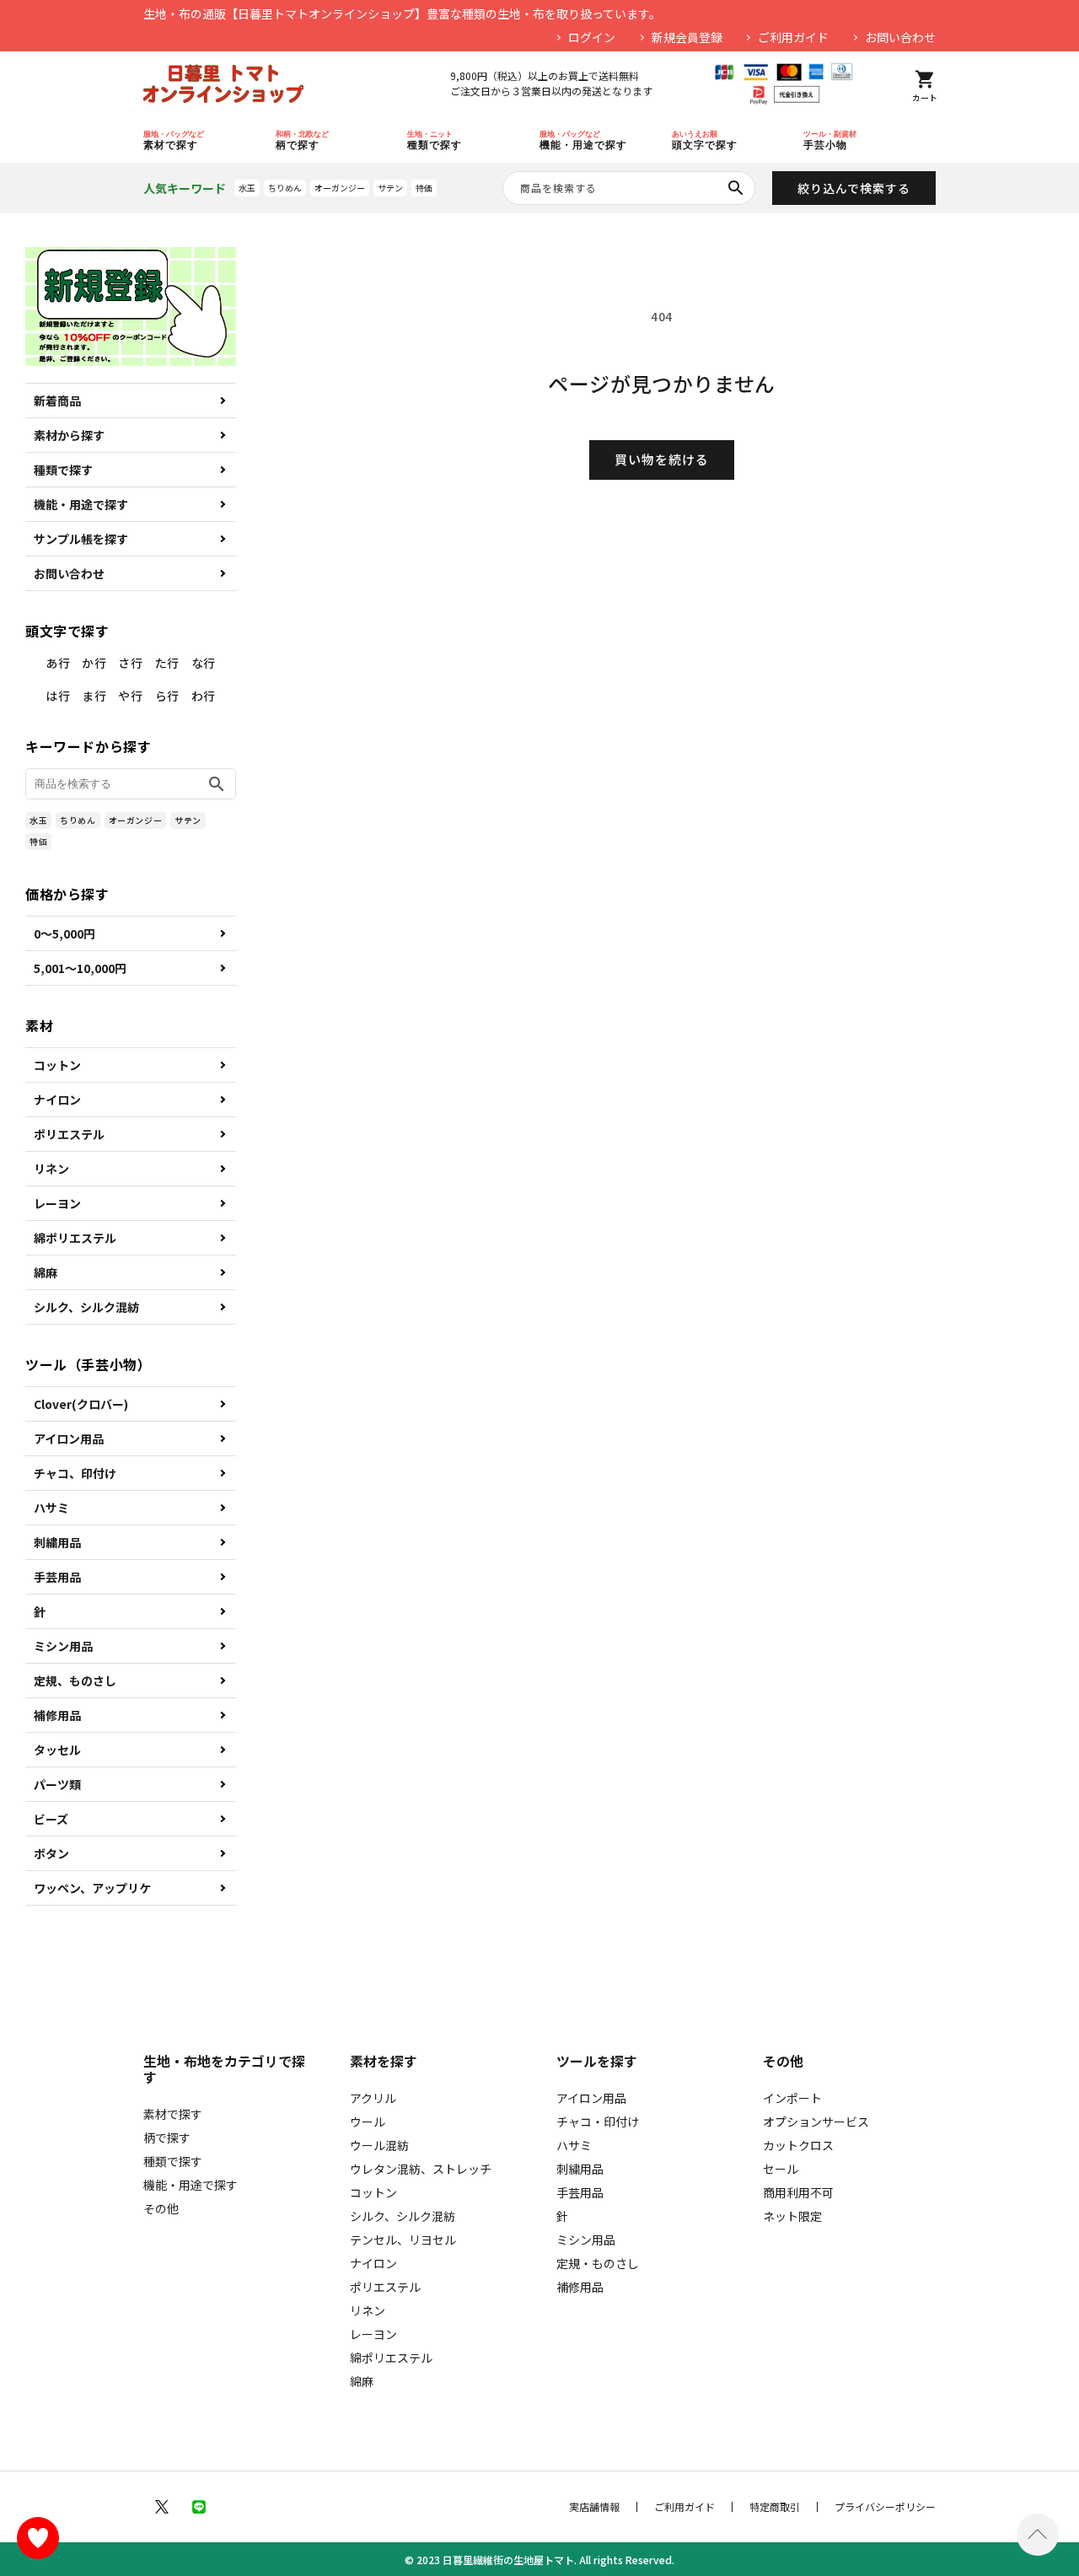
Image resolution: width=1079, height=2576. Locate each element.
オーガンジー (340, 188)
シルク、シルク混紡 (86, 1307)
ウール (368, 2122)
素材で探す (173, 2114)
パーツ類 (57, 1784)
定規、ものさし (75, 1681)
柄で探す (167, 2138)
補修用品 (57, 1715)
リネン (51, 1169)
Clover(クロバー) (81, 1404)
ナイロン (57, 1100)
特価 (424, 188)
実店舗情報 (594, 2507)
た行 (167, 663)
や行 (130, 696)
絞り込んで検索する (854, 188)
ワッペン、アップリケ (92, 1888)
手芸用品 (57, 1577)
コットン (57, 1065)
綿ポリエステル (75, 1238)
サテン (390, 188)
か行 (94, 663)
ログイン (592, 37)
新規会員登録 (687, 37)
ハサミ (51, 1508)
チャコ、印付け (75, 1473)
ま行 (94, 696)
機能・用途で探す (81, 504)
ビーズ (51, 1819)
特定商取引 (775, 2507)
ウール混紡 (379, 2145)
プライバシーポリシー (885, 2507)
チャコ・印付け (598, 2122)
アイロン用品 (69, 1439)
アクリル (373, 2098)
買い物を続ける (662, 459)
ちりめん (285, 188)
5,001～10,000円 (80, 968)
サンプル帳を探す (81, 539)
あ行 (58, 663)
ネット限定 (792, 2216)
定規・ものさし (598, 2263)
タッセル (57, 1750)
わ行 (204, 696)
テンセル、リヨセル (403, 2240)
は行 (58, 696)
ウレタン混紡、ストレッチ (421, 2169)
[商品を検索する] (736, 188)
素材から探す (69, 435)
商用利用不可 (798, 2192)
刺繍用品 (57, 1542)
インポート (792, 2098)
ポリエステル (69, 1134)
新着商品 (57, 401)
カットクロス (798, 2145)
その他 (161, 2208)
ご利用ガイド (793, 37)
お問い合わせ (900, 37)
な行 (204, 663)
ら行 (167, 696)
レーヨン (57, 1203)
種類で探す (63, 470)
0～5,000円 (64, 933)
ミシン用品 (63, 1646)
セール (781, 2169)
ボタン (51, 1853)
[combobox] (629, 188)
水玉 (247, 188)
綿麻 (46, 1272)
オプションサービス (816, 2122)
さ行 (130, 663)
